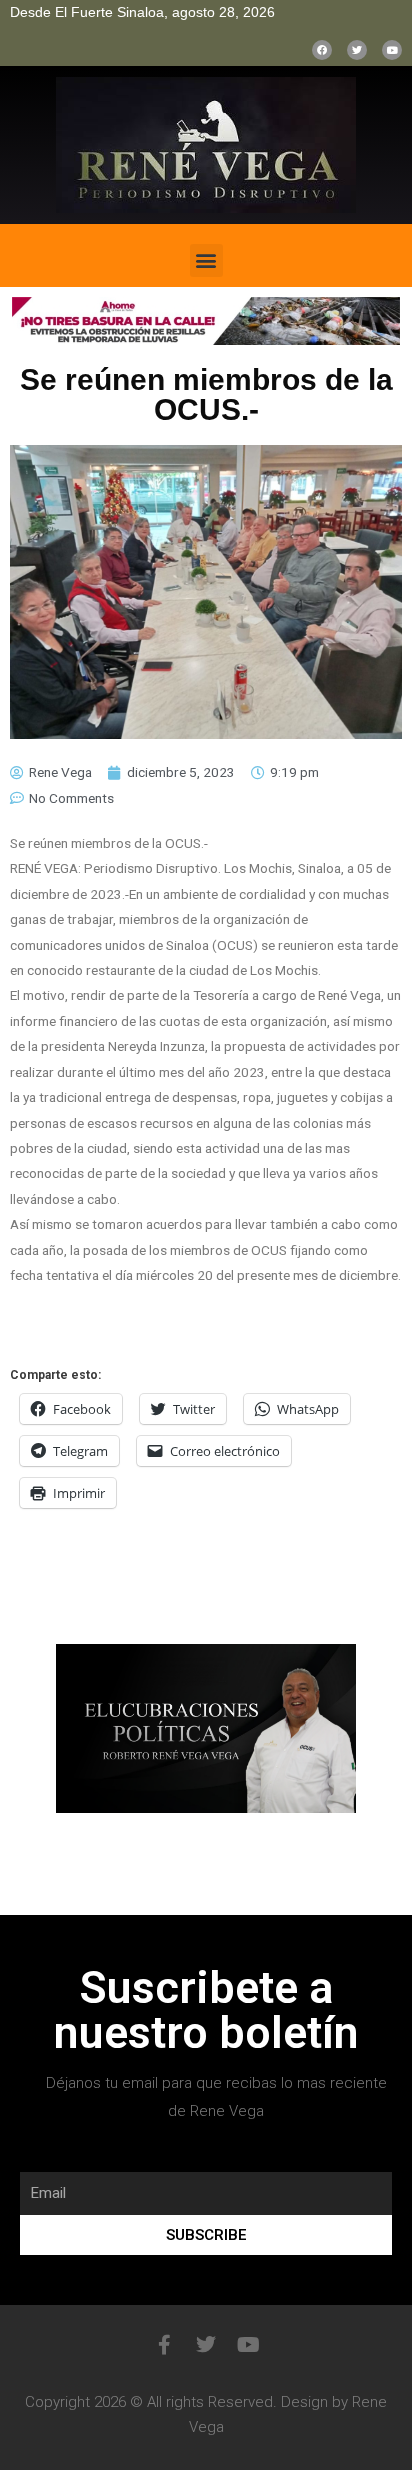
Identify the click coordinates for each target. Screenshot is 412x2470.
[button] (206, 260)
